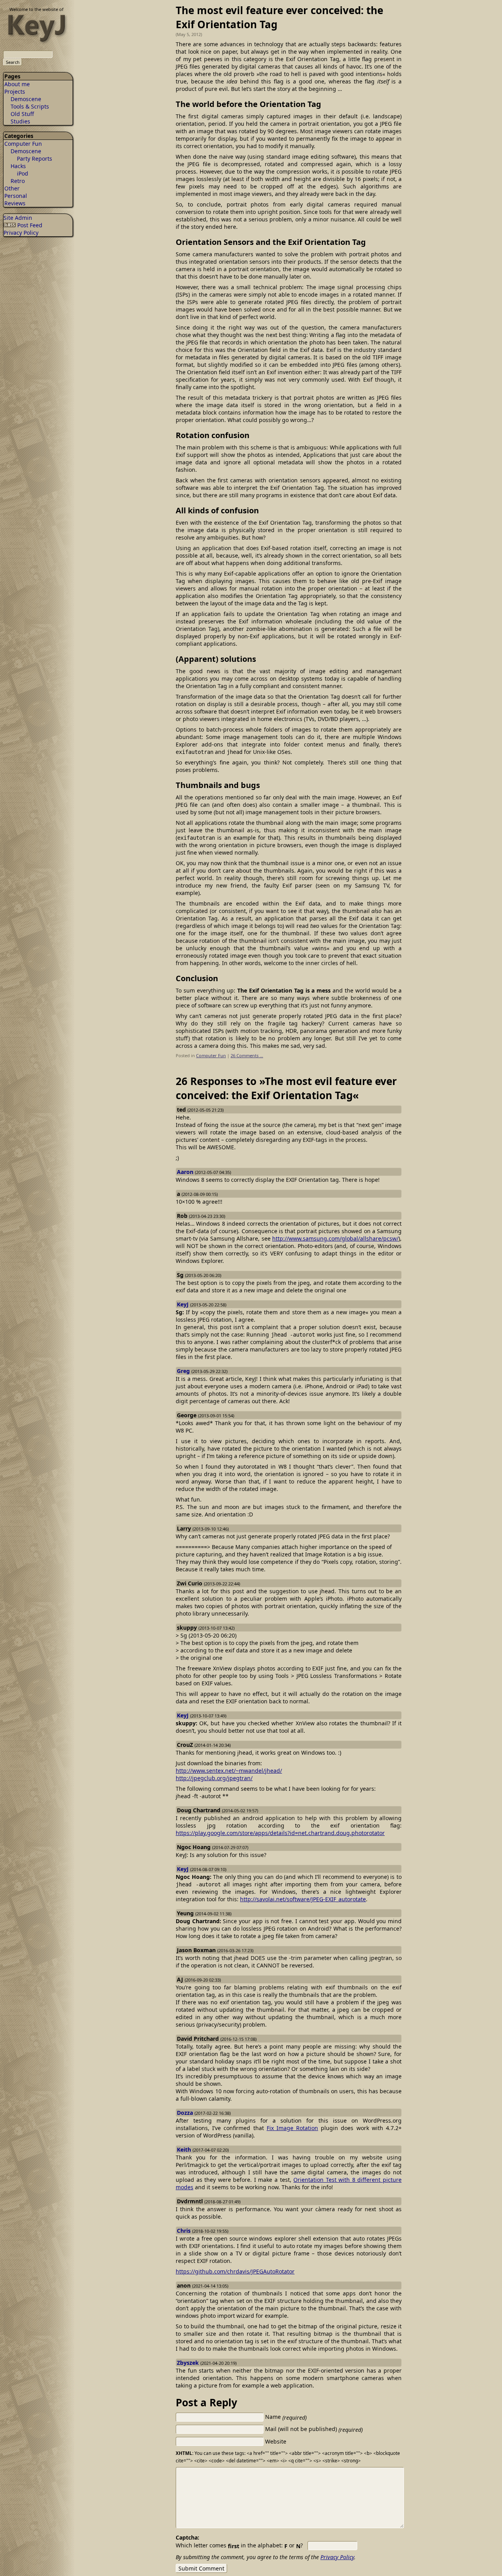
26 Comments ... (247, 1055)
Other (12, 188)
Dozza (185, 2113)
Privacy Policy (21, 233)
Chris (184, 2231)
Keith (184, 2149)
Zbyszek (188, 2363)
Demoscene (26, 99)
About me (17, 84)
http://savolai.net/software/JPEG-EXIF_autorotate (303, 1899)
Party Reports (35, 159)
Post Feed (29, 225)
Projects (15, 91)
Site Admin (18, 218)
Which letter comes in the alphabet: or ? (239, 2545)
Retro (18, 181)
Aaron (185, 1172)
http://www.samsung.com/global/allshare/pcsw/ (335, 1238)
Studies (20, 121)
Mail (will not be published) (314, 2429)
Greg (183, 1371)
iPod (23, 173)
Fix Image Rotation (292, 2128)
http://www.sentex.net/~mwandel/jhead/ (229, 1771)
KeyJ (183, 1304)
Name (286, 2417)
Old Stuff (22, 114)
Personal (16, 196)
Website (276, 2441)
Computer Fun (23, 144)
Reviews (15, 203)
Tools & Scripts (30, 106)
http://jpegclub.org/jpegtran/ (214, 1778)
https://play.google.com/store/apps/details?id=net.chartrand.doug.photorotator (280, 1833)
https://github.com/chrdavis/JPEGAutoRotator (235, 2271)
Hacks (18, 166)
